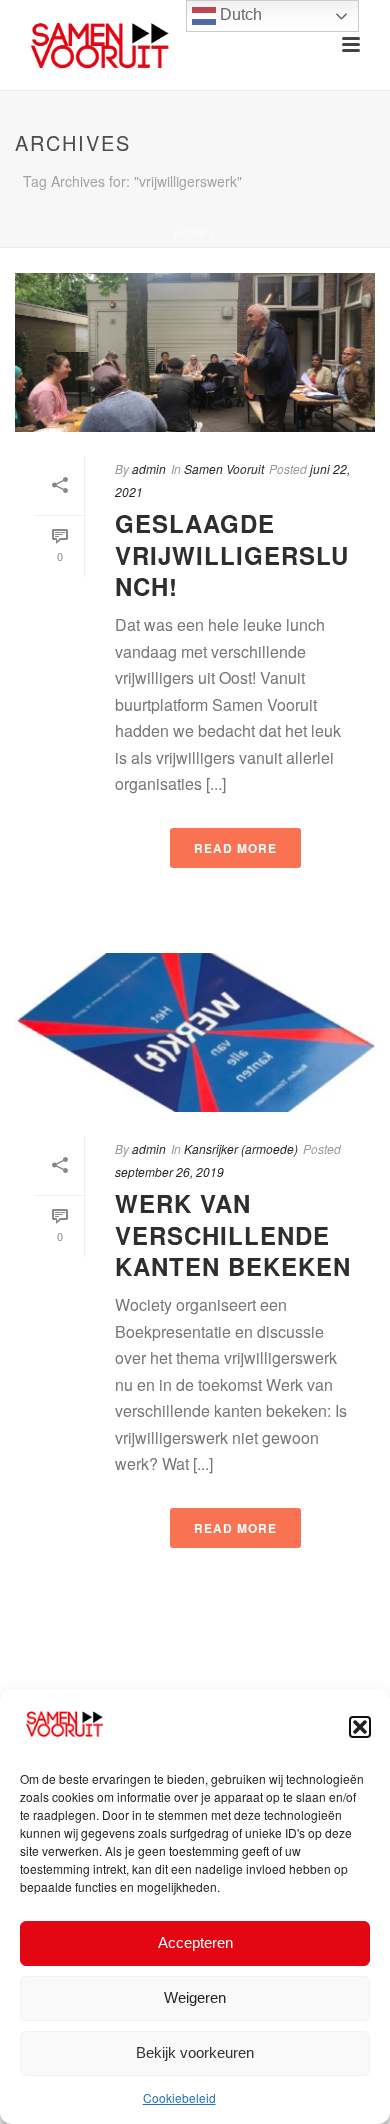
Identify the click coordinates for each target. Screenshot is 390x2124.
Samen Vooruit (224, 468)
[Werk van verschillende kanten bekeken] (195, 1032)
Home (191, 233)
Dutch (239, 14)
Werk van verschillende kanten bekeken (233, 1234)
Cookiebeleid (179, 2097)
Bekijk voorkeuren (195, 2052)
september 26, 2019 (169, 1171)
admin (149, 468)
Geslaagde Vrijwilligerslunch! (232, 554)
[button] (360, 1727)
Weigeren (195, 1997)
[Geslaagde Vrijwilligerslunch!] (195, 352)
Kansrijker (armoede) (241, 1148)
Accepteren (195, 1942)
